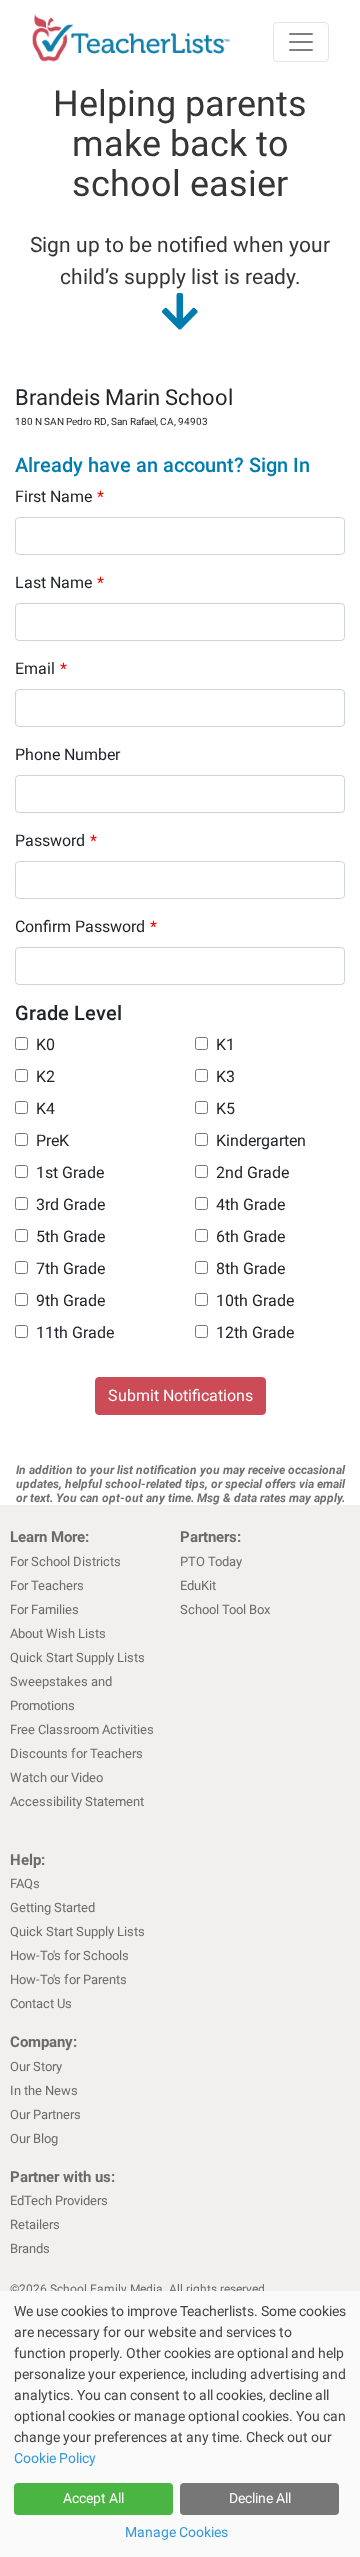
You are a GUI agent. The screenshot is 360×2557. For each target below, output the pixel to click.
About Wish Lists (58, 1633)
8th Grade (250, 1268)
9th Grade (70, 1300)
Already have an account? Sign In (162, 465)
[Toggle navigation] (301, 42)
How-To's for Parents (68, 1979)
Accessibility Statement (77, 1801)
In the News (44, 2090)
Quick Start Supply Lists (77, 1657)
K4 (45, 1108)
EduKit (198, 1585)
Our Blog (34, 2138)
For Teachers (47, 1585)
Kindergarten (261, 1140)
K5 (225, 1108)
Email (41, 668)
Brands (30, 2248)
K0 (45, 1044)
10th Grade (255, 1300)
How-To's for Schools (69, 1955)
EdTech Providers (59, 2200)
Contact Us (41, 2003)
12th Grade (255, 1332)
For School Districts (65, 1561)
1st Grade (70, 1172)
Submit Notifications (180, 1395)
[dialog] (180, 2424)
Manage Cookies (176, 2532)
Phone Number (67, 754)
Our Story (36, 2066)
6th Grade (250, 1236)
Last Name (59, 582)
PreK (52, 1140)
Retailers (35, 2224)
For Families (44, 1609)
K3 (225, 1076)
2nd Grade (252, 1172)
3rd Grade (70, 1204)
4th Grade (250, 1204)
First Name (59, 496)
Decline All (260, 2498)
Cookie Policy (55, 2458)
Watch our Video (56, 1777)
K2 (45, 1076)
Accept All (93, 2498)
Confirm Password (86, 926)
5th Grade (70, 1236)
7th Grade (70, 1268)
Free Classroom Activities (82, 1729)
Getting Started (52, 1907)
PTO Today (211, 1561)
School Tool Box (225, 1609)
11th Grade (75, 1332)
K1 (225, 1044)
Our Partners (45, 2114)
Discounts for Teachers (76, 1753)
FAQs (25, 1883)
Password (56, 840)
